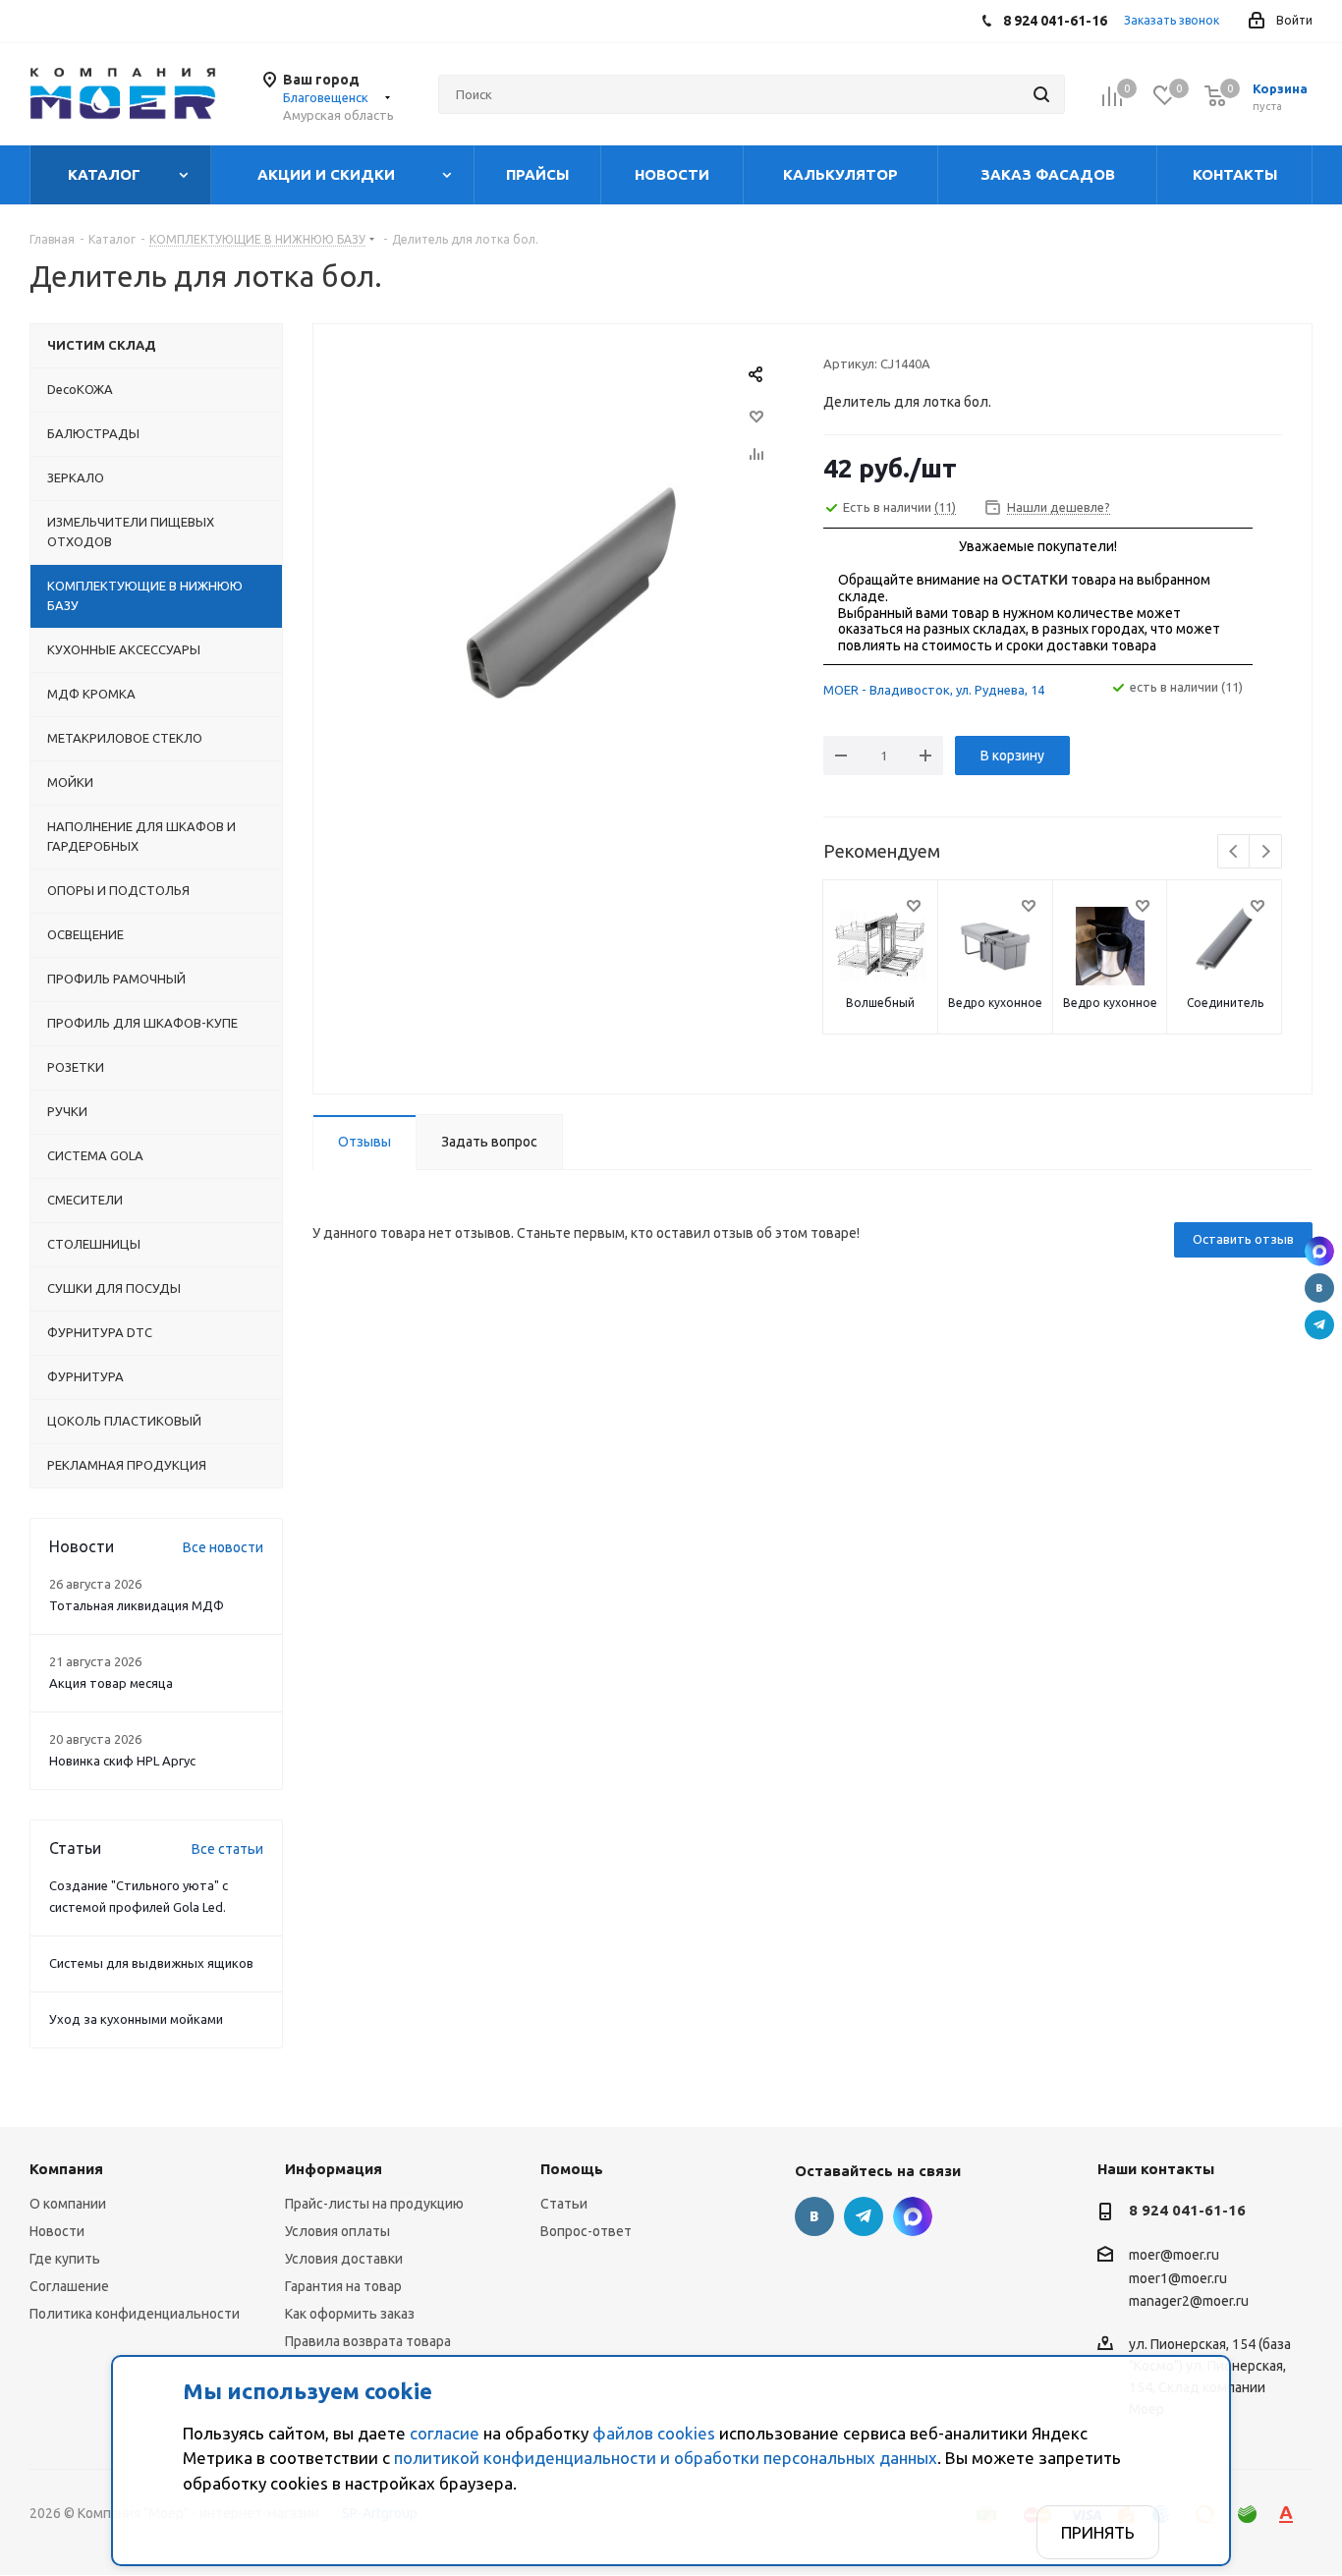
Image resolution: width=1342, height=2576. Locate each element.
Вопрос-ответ (586, 2231)
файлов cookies (654, 2433)
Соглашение (69, 2286)
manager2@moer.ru (1189, 2301)
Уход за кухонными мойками (136, 2019)
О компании (68, 2204)
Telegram (1319, 1325)
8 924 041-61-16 (1187, 2210)
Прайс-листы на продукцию (374, 2204)
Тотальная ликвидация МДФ (137, 1605)
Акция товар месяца (111, 1683)
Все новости (223, 1547)
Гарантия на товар (343, 2286)
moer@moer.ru (1174, 2256)
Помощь (572, 2169)
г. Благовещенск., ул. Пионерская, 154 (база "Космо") (1319, 1252)
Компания (66, 2169)
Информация (334, 2169)
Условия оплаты (337, 2231)
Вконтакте (1319, 1288)
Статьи (564, 2204)
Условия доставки (344, 2259)
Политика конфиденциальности (135, 2314)
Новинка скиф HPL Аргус (122, 1761)
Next (1266, 852)
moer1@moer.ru (1178, 2278)
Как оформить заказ (350, 2314)
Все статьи (227, 1849)
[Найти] (1041, 94)
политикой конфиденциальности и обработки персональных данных (666, 2458)
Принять (1098, 2532)
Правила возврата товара (368, 2341)
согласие (445, 2433)
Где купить (65, 2259)
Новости (57, 2231)
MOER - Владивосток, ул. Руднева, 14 (934, 690)
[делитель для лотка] (563, 597)
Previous (1234, 852)
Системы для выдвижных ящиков (151, 1963)
